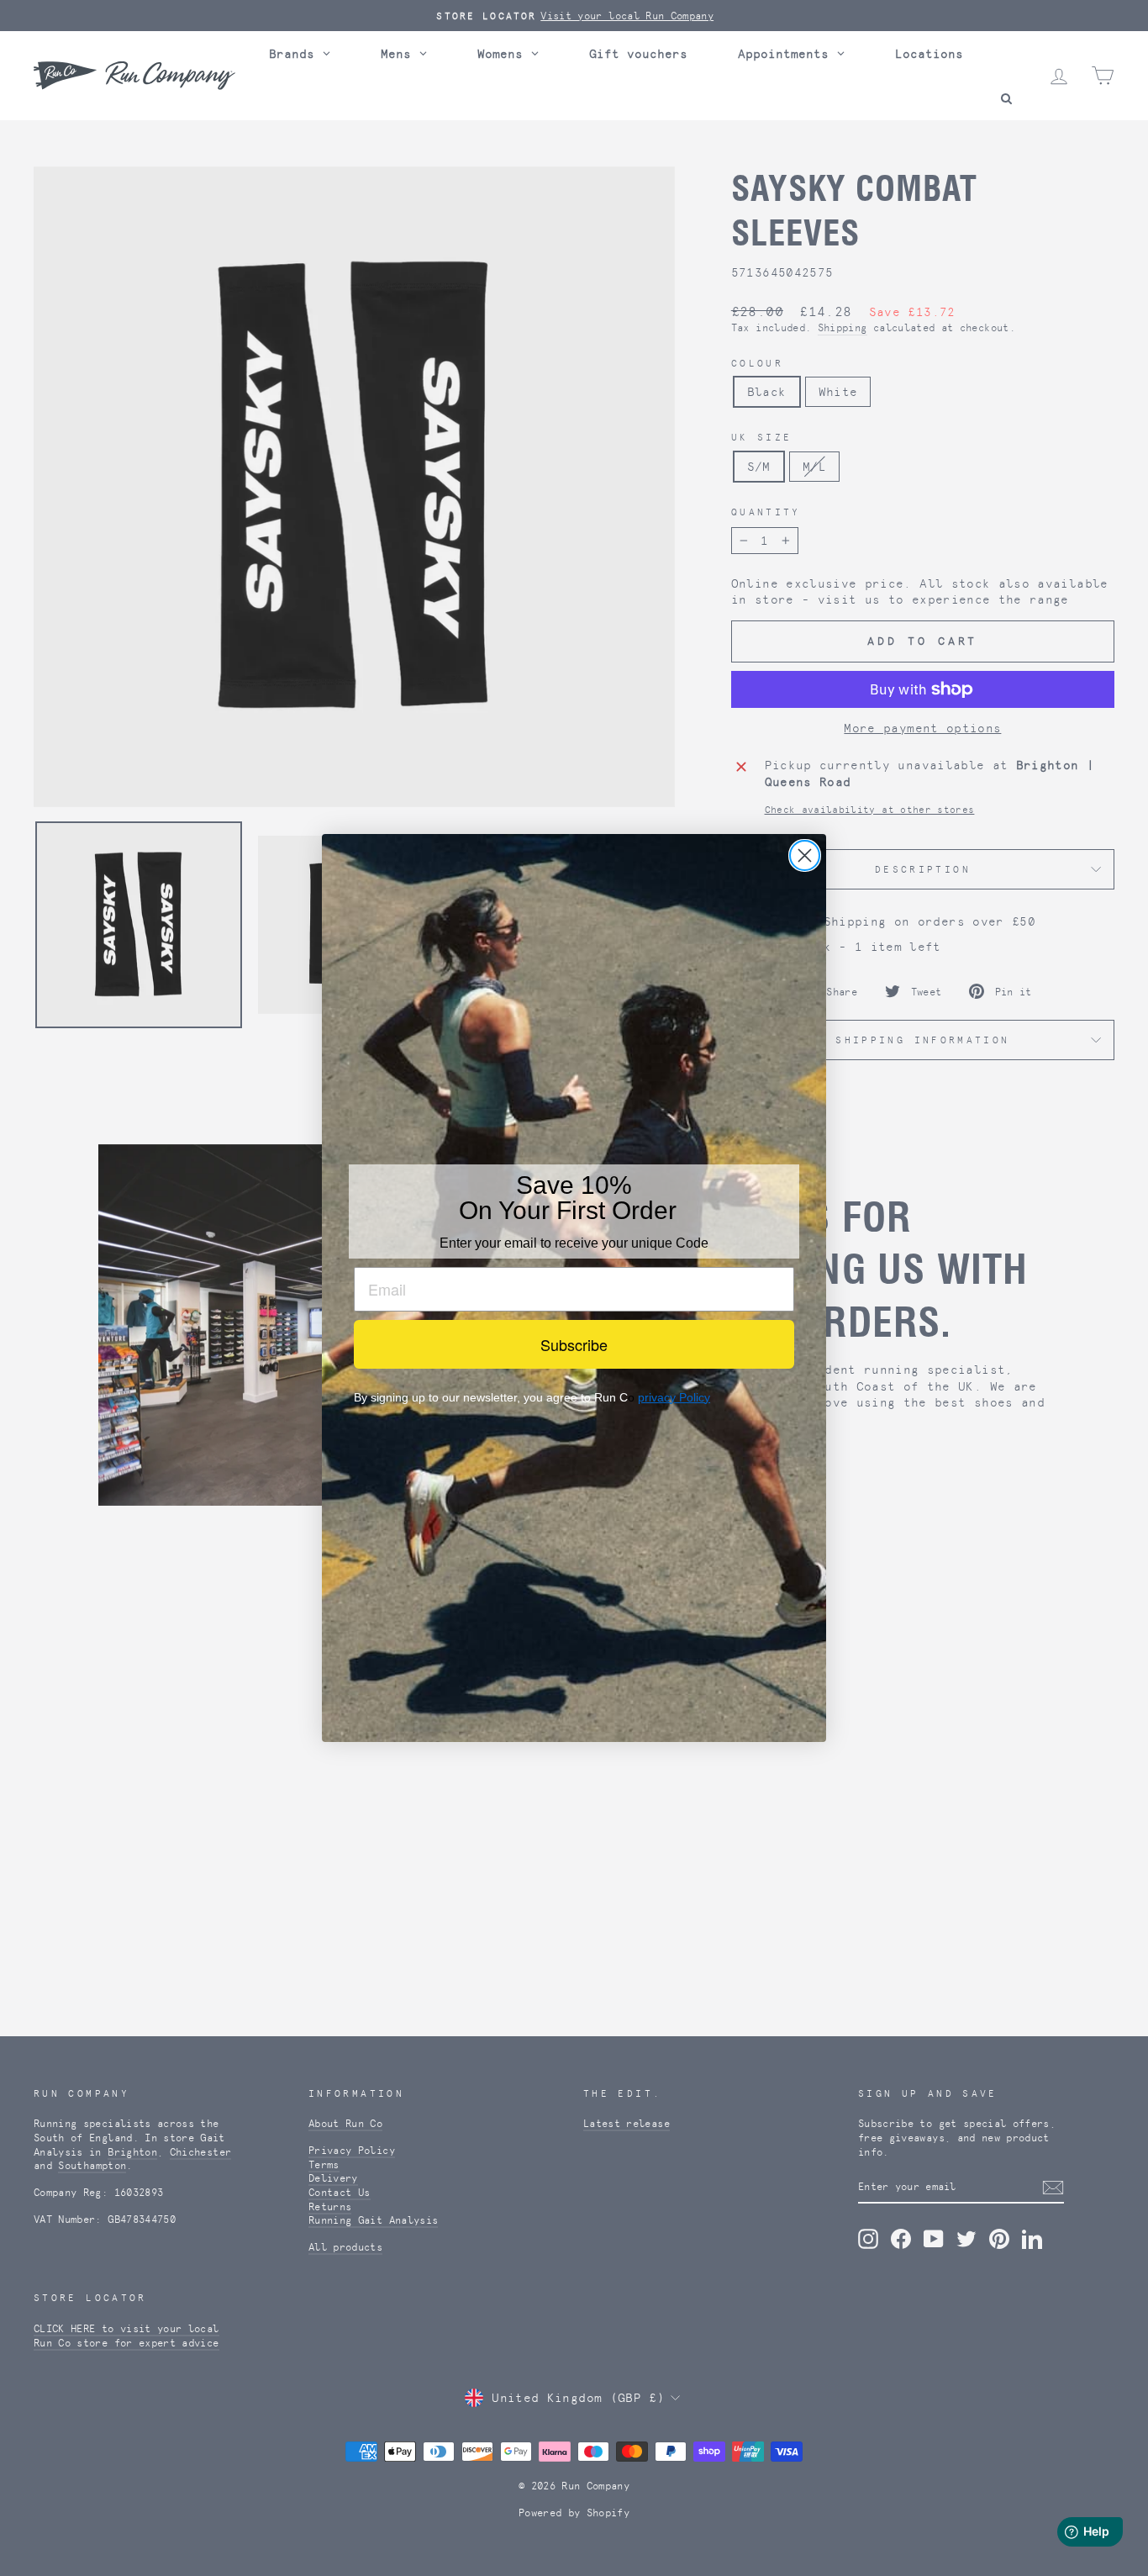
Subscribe (574, 1344)
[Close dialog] (805, 855)
